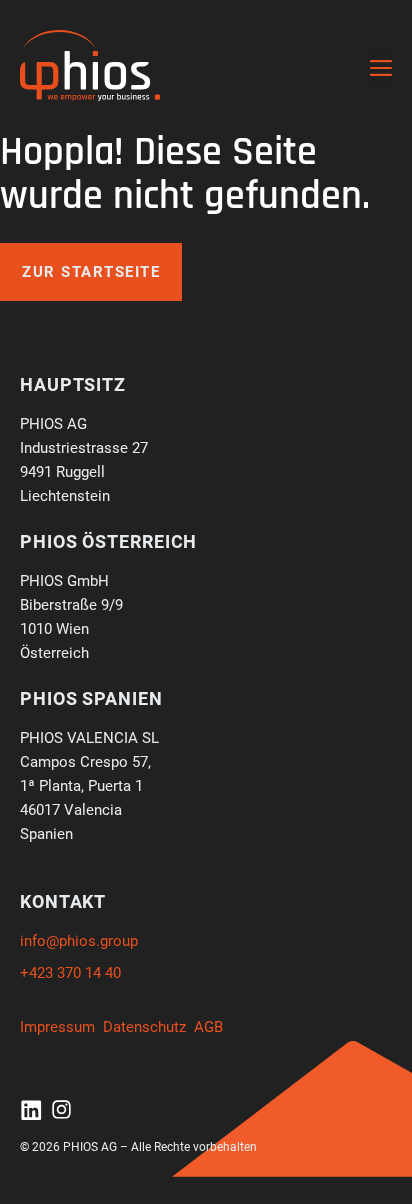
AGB (208, 1027)
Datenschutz (144, 1027)
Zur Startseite (91, 272)
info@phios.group (79, 941)
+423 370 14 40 (70, 973)
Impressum (57, 1027)
